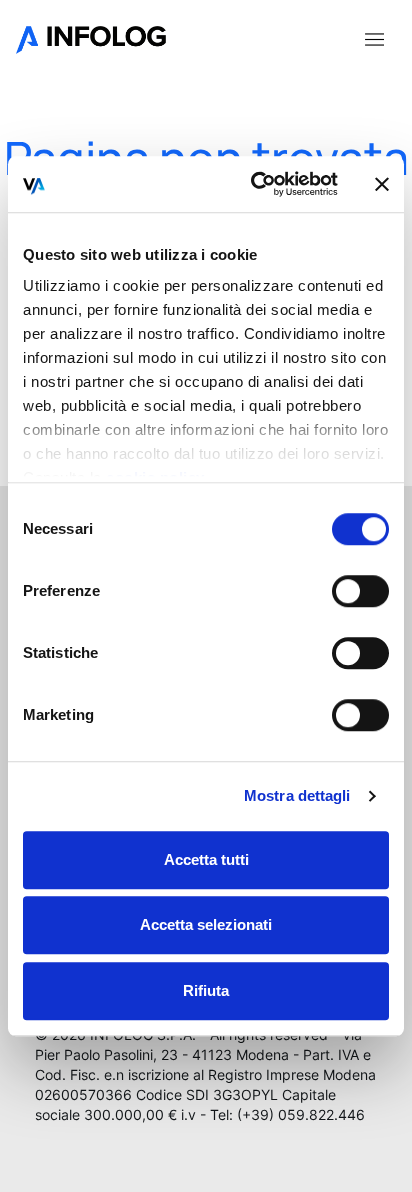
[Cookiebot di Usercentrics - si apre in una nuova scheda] (255, 184)
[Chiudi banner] (382, 184)
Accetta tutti (206, 859)
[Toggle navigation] (374, 38)
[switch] (360, 591)
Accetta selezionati (206, 924)
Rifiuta (206, 990)
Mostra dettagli (297, 795)
